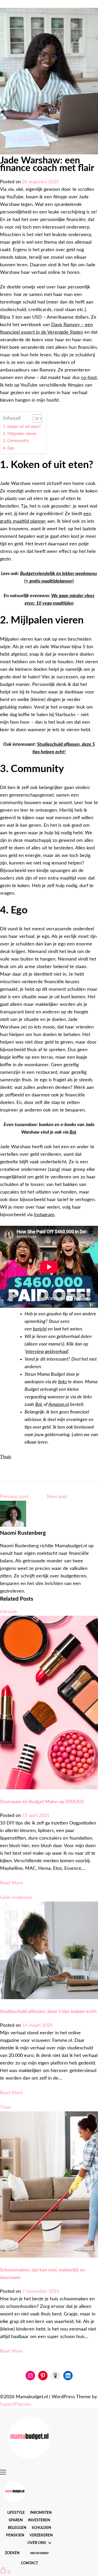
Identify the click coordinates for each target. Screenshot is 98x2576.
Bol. (39, 1405)
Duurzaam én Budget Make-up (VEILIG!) (42, 1802)
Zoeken (12, 2553)
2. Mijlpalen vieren (20, 434)
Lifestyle (16, 2513)
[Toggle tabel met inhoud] (35, 419)
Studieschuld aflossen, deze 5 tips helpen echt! (48, 2012)
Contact (29, 2563)
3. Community (16, 441)
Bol (73, 1132)
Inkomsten (41, 2513)
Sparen (16, 2520)
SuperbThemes (16, 2404)
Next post (57, 1497)
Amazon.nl (59, 1405)
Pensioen (15, 2535)
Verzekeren (41, 2535)
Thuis (6, 1457)
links (62, 1382)
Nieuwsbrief (39, 2553)
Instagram (44, 1215)
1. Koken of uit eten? (22, 427)
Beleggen (17, 2528)
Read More (11, 1883)
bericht (40, 1329)
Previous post (14, 1497)
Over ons (37, 2543)
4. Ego (8, 448)
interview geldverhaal (47, 1352)
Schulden (41, 2528)
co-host (89, 378)
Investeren (39, 2520)
